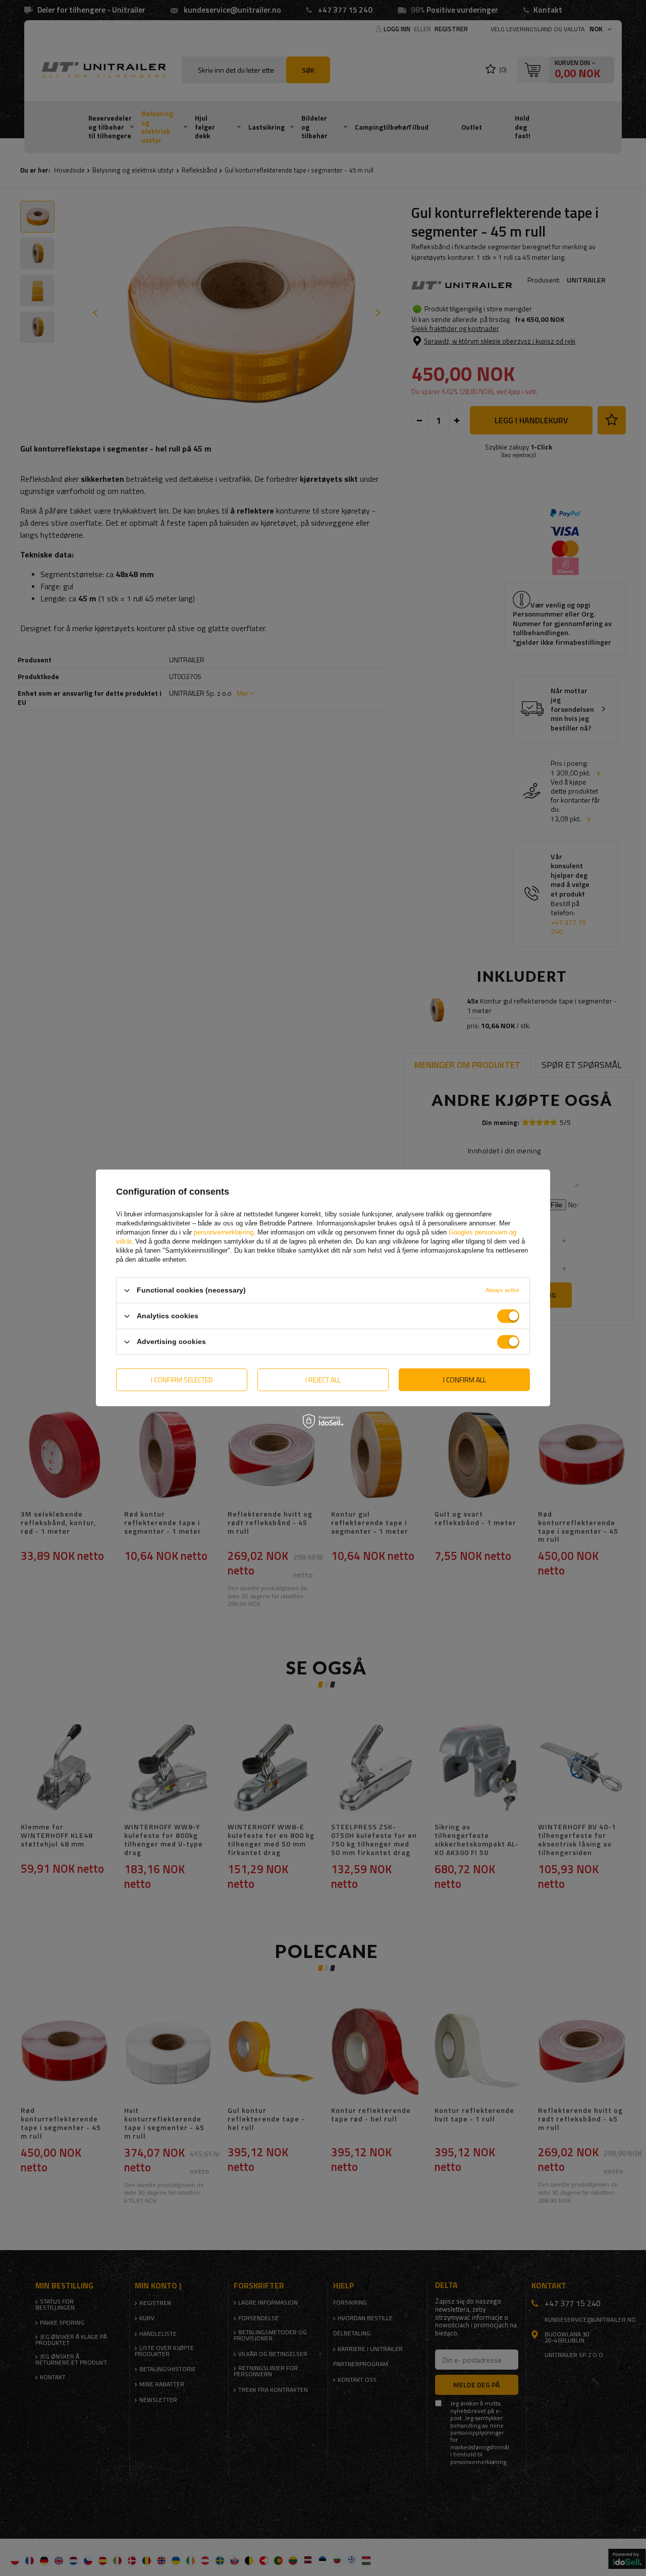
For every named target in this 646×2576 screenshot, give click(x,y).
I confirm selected (182, 1380)
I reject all (323, 1380)
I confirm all (465, 1380)
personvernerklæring (224, 1232)
